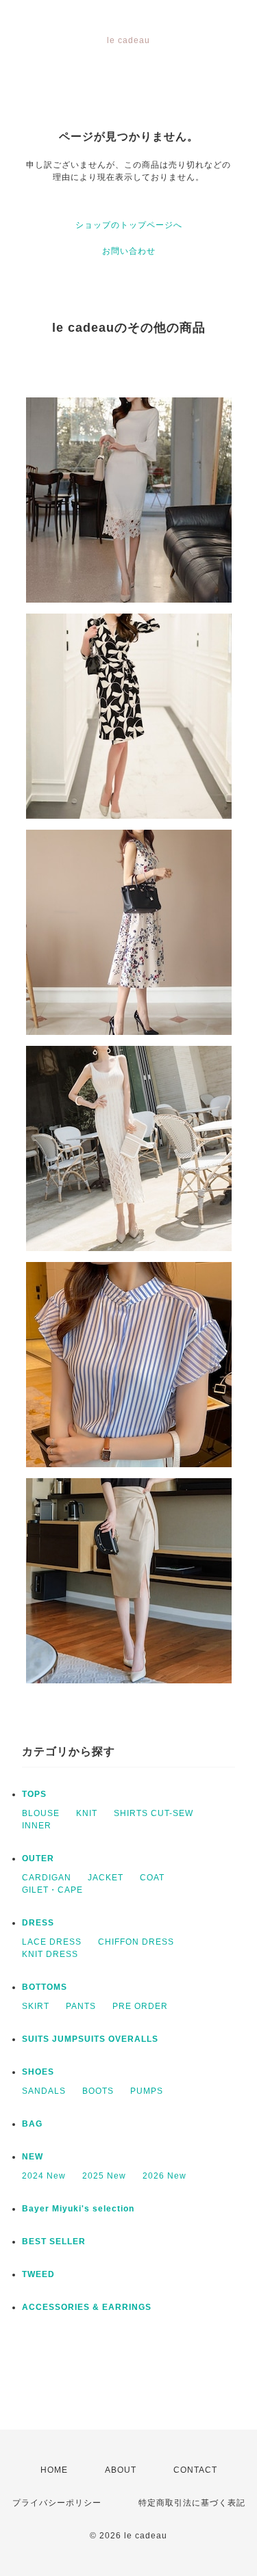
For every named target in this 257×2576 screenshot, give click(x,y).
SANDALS (44, 2091)
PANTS (81, 2006)
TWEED (38, 2274)
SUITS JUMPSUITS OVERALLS (90, 2039)
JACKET (106, 1878)
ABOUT (121, 2470)
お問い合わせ (129, 251)
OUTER (38, 1858)
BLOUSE (41, 1813)
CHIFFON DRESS (136, 1942)
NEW (33, 2157)
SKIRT (36, 2006)
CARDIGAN (47, 1878)
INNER (37, 1826)
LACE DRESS (52, 1942)
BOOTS (98, 2091)
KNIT (87, 1813)
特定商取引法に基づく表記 (192, 2503)
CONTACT (195, 2470)
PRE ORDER (140, 2006)
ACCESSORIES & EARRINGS (87, 2307)
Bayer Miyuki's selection (78, 2209)
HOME (54, 2470)
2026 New (164, 2176)
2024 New (44, 2176)
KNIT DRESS (50, 1954)
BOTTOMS (45, 1987)
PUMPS (147, 2091)
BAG (32, 2124)
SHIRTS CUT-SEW (154, 1813)
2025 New (104, 2176)
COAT (152, 1878)
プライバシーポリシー (57, 2503)
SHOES (38, 2072)
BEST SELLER (54, 2242)
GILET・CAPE (52, 1890)
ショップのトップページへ (129, 225)
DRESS (38, 1923)
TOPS (34, 1794)
